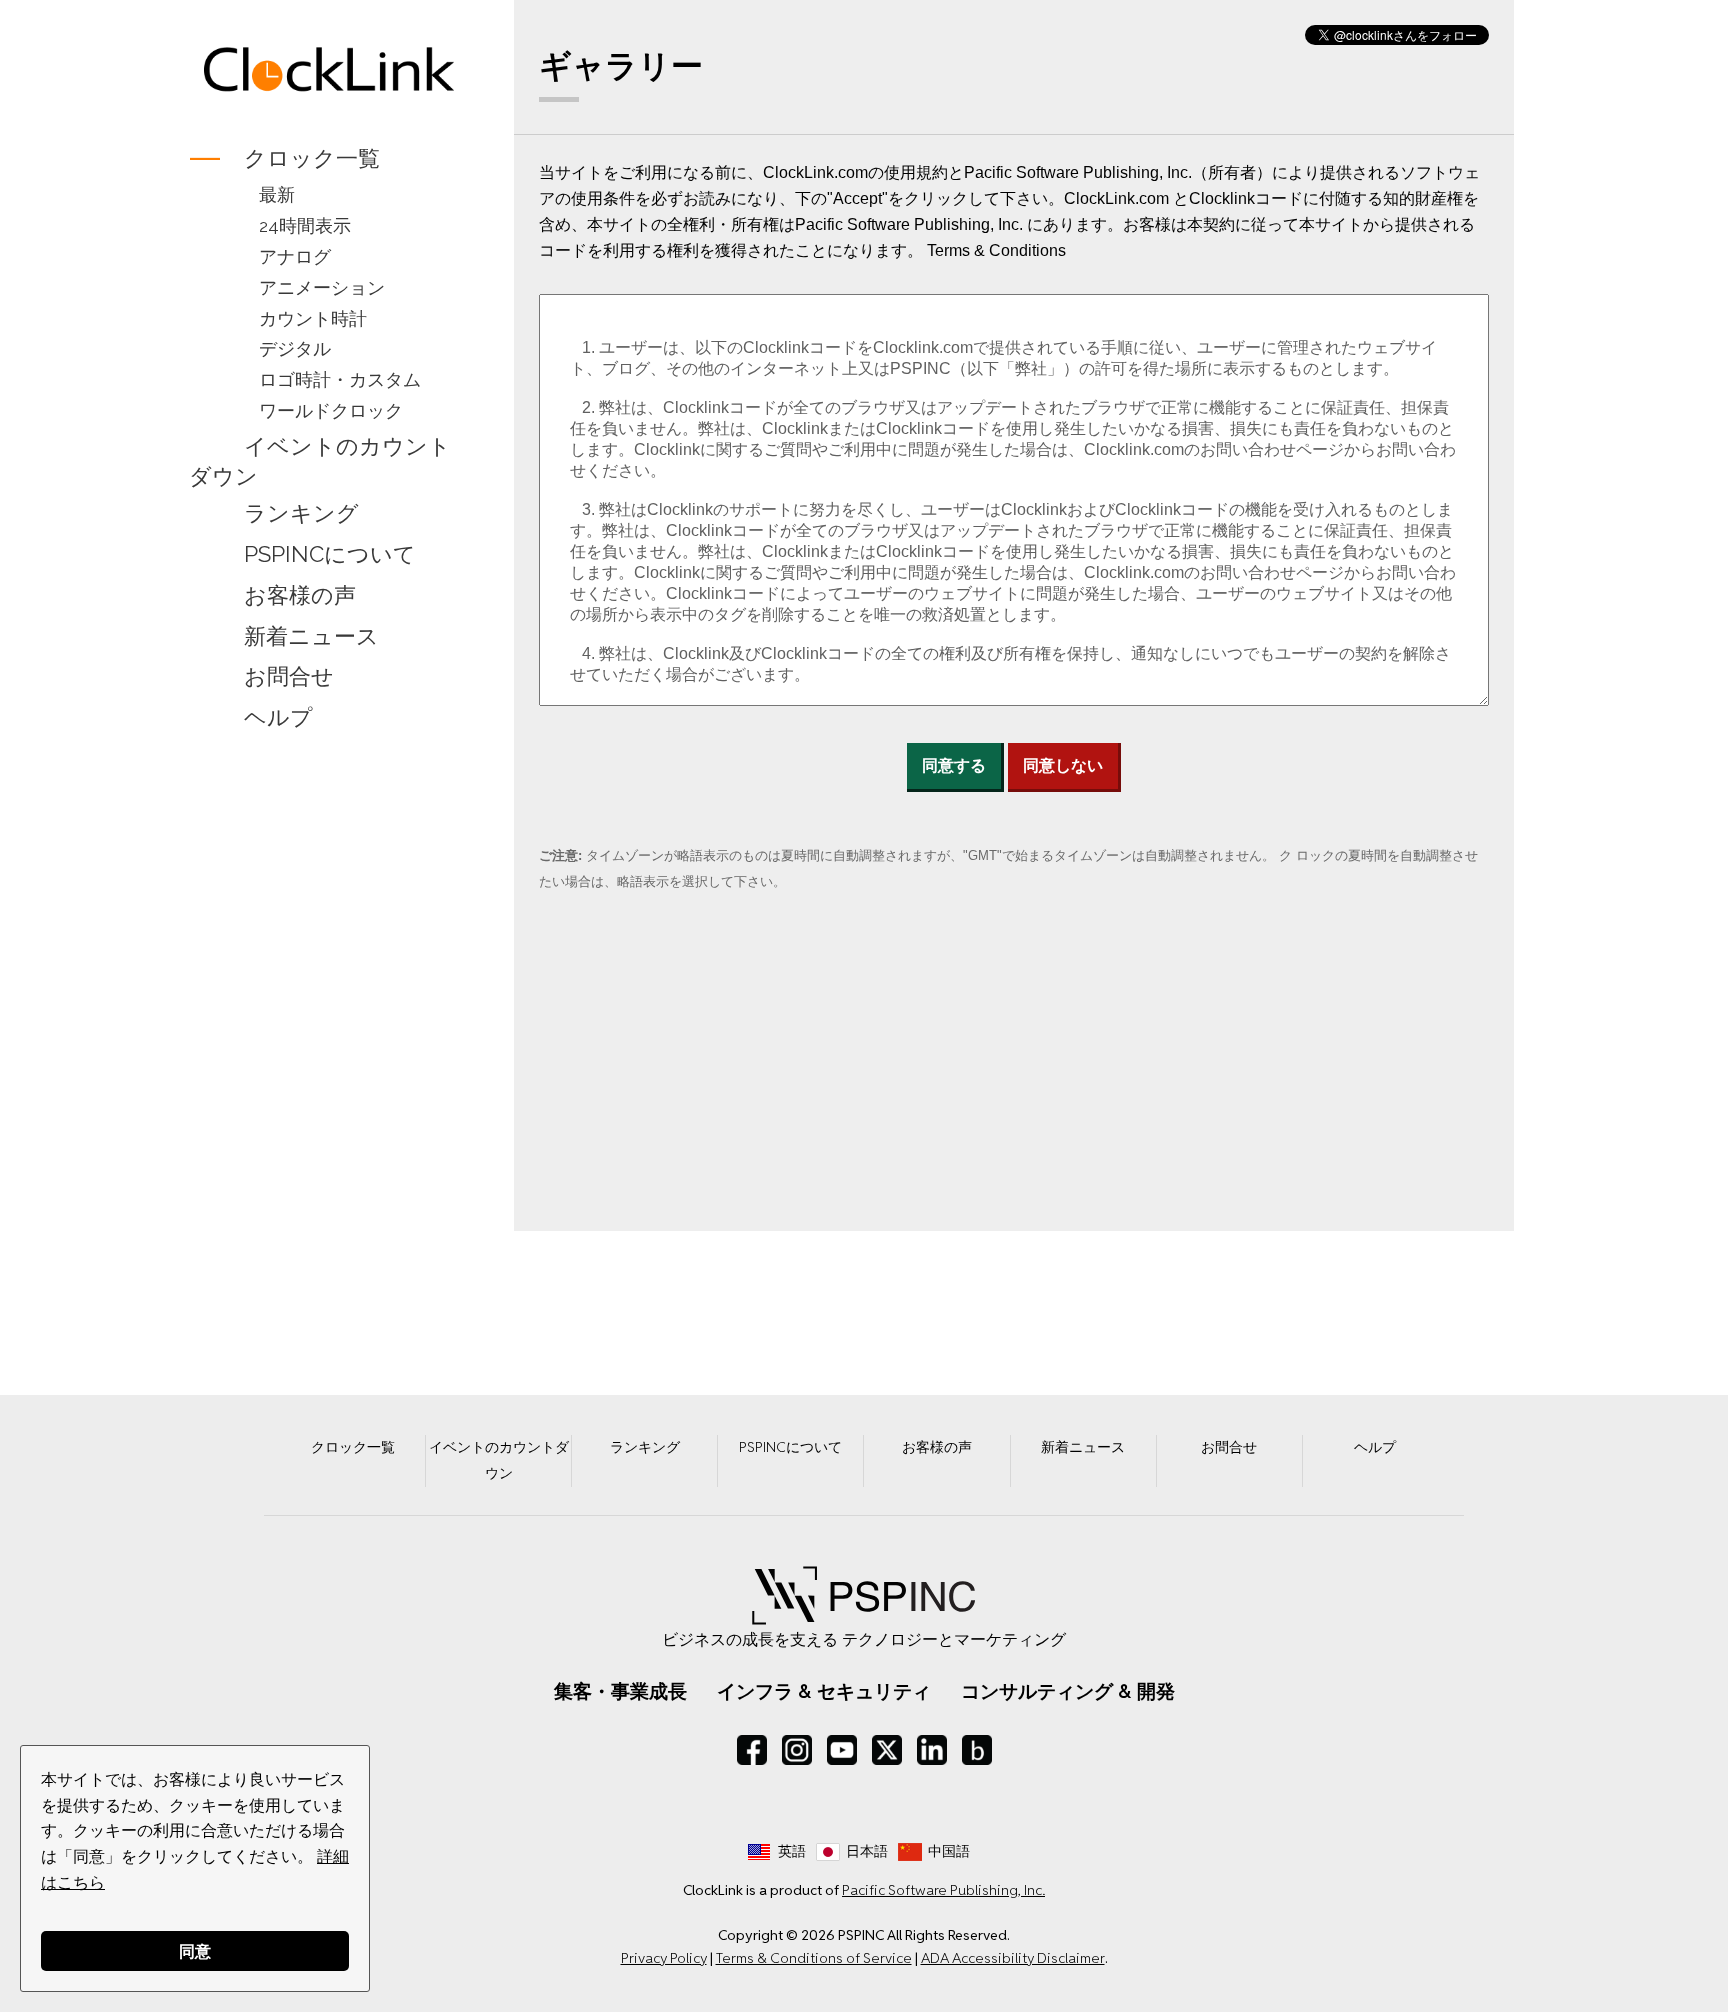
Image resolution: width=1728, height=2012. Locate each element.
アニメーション (322, 287)
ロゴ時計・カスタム (340, 379)
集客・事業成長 (620, 1691)
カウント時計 (313, 318)
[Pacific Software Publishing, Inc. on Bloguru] (977, 1750)
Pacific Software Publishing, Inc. (943, 1890)
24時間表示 (305, 225)
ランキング (301, 513)
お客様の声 (300, 595)
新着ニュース (311, 636)
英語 (792, 1851)
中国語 (949, 1851)
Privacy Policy (664, 1958)
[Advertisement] (328, 1058)
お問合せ (289, 677)
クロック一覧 (312, 158)
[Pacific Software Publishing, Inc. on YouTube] (842, 1750)
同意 (195, 1950)
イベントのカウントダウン (320, 461)
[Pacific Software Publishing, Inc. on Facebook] (752, 1750)
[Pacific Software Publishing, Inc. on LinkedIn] (932, 1750)
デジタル (295, 348)
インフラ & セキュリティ (824, 1691)
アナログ (295, 256)
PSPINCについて (330, 554)
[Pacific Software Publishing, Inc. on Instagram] (797, 1750)
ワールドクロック (331, 410)
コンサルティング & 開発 (1068, 1691)
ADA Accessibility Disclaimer (1013, 1958)
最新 (277, 194)
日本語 (867, 1851)
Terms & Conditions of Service (814, 1958)
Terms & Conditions (996, 250)
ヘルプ (278, 718)
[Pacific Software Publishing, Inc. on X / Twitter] (887, 1750)
